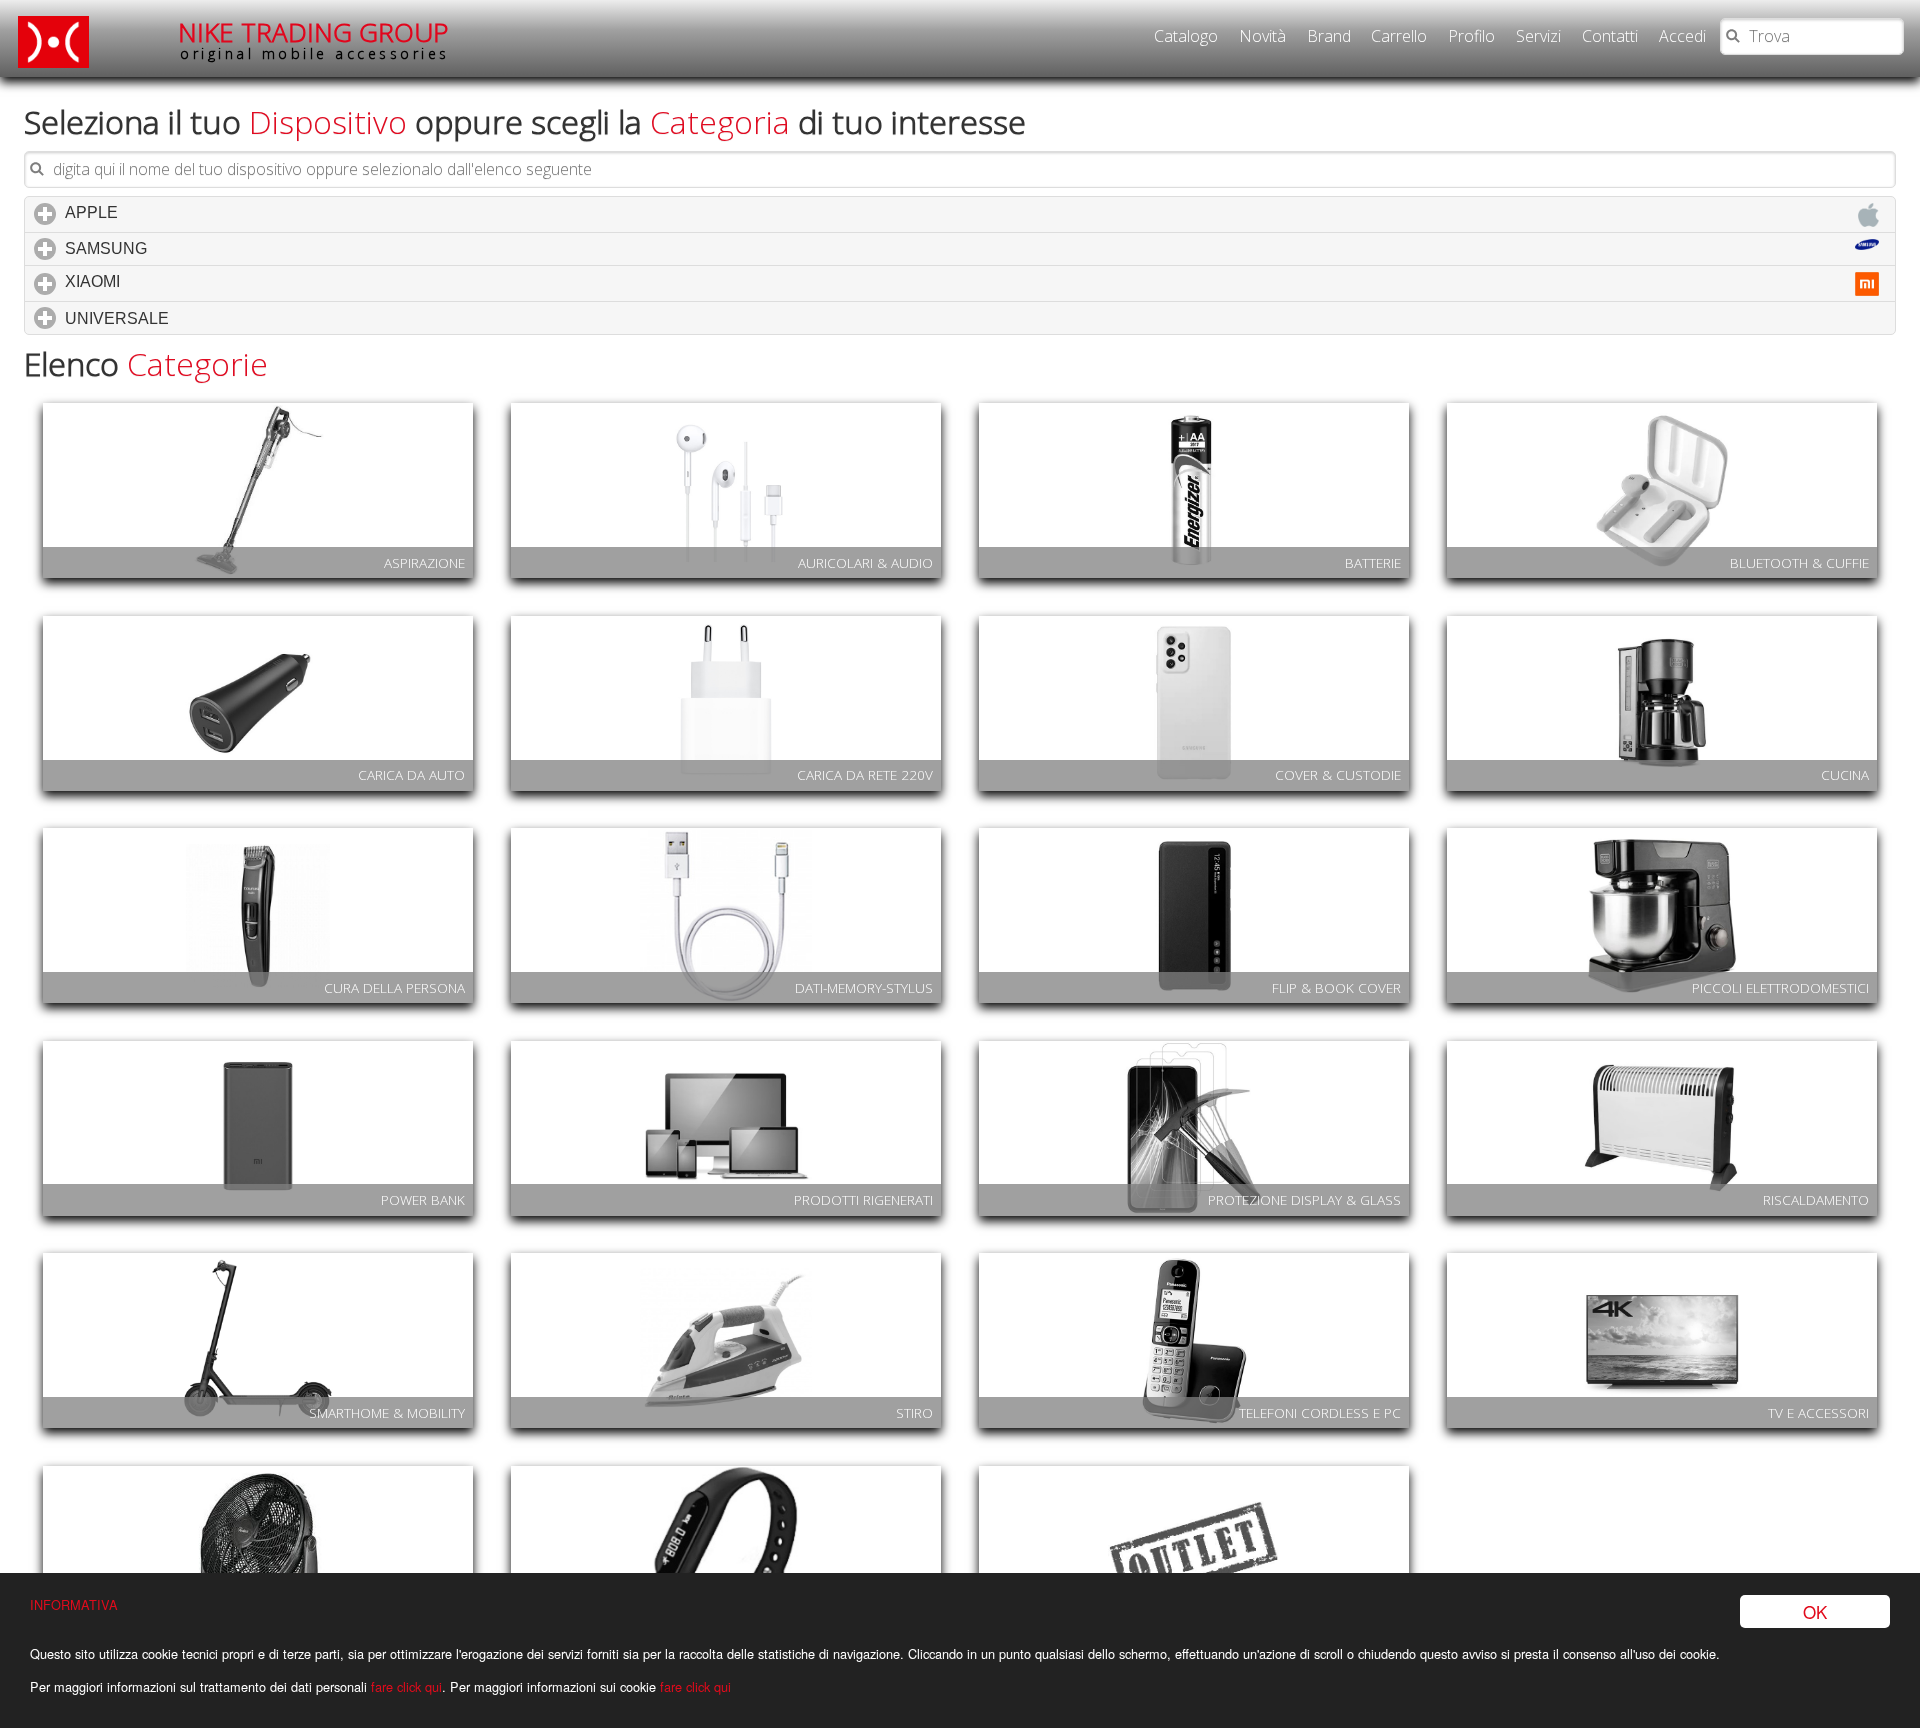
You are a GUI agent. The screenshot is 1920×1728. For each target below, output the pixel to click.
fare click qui (406, 1686)
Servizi (1538, 36)
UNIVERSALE (202, 318)
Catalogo (1186, 36)
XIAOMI (177, 281)
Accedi (1682, 36)
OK (1815, 1611)
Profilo (1471, 36)
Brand (1329, 36)
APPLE (176, 212)
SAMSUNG (191, 248)
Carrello (1399, 36)
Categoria (720, 121)
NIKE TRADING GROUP (314, 39)
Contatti (1610, 36)
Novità (1262, 36)
